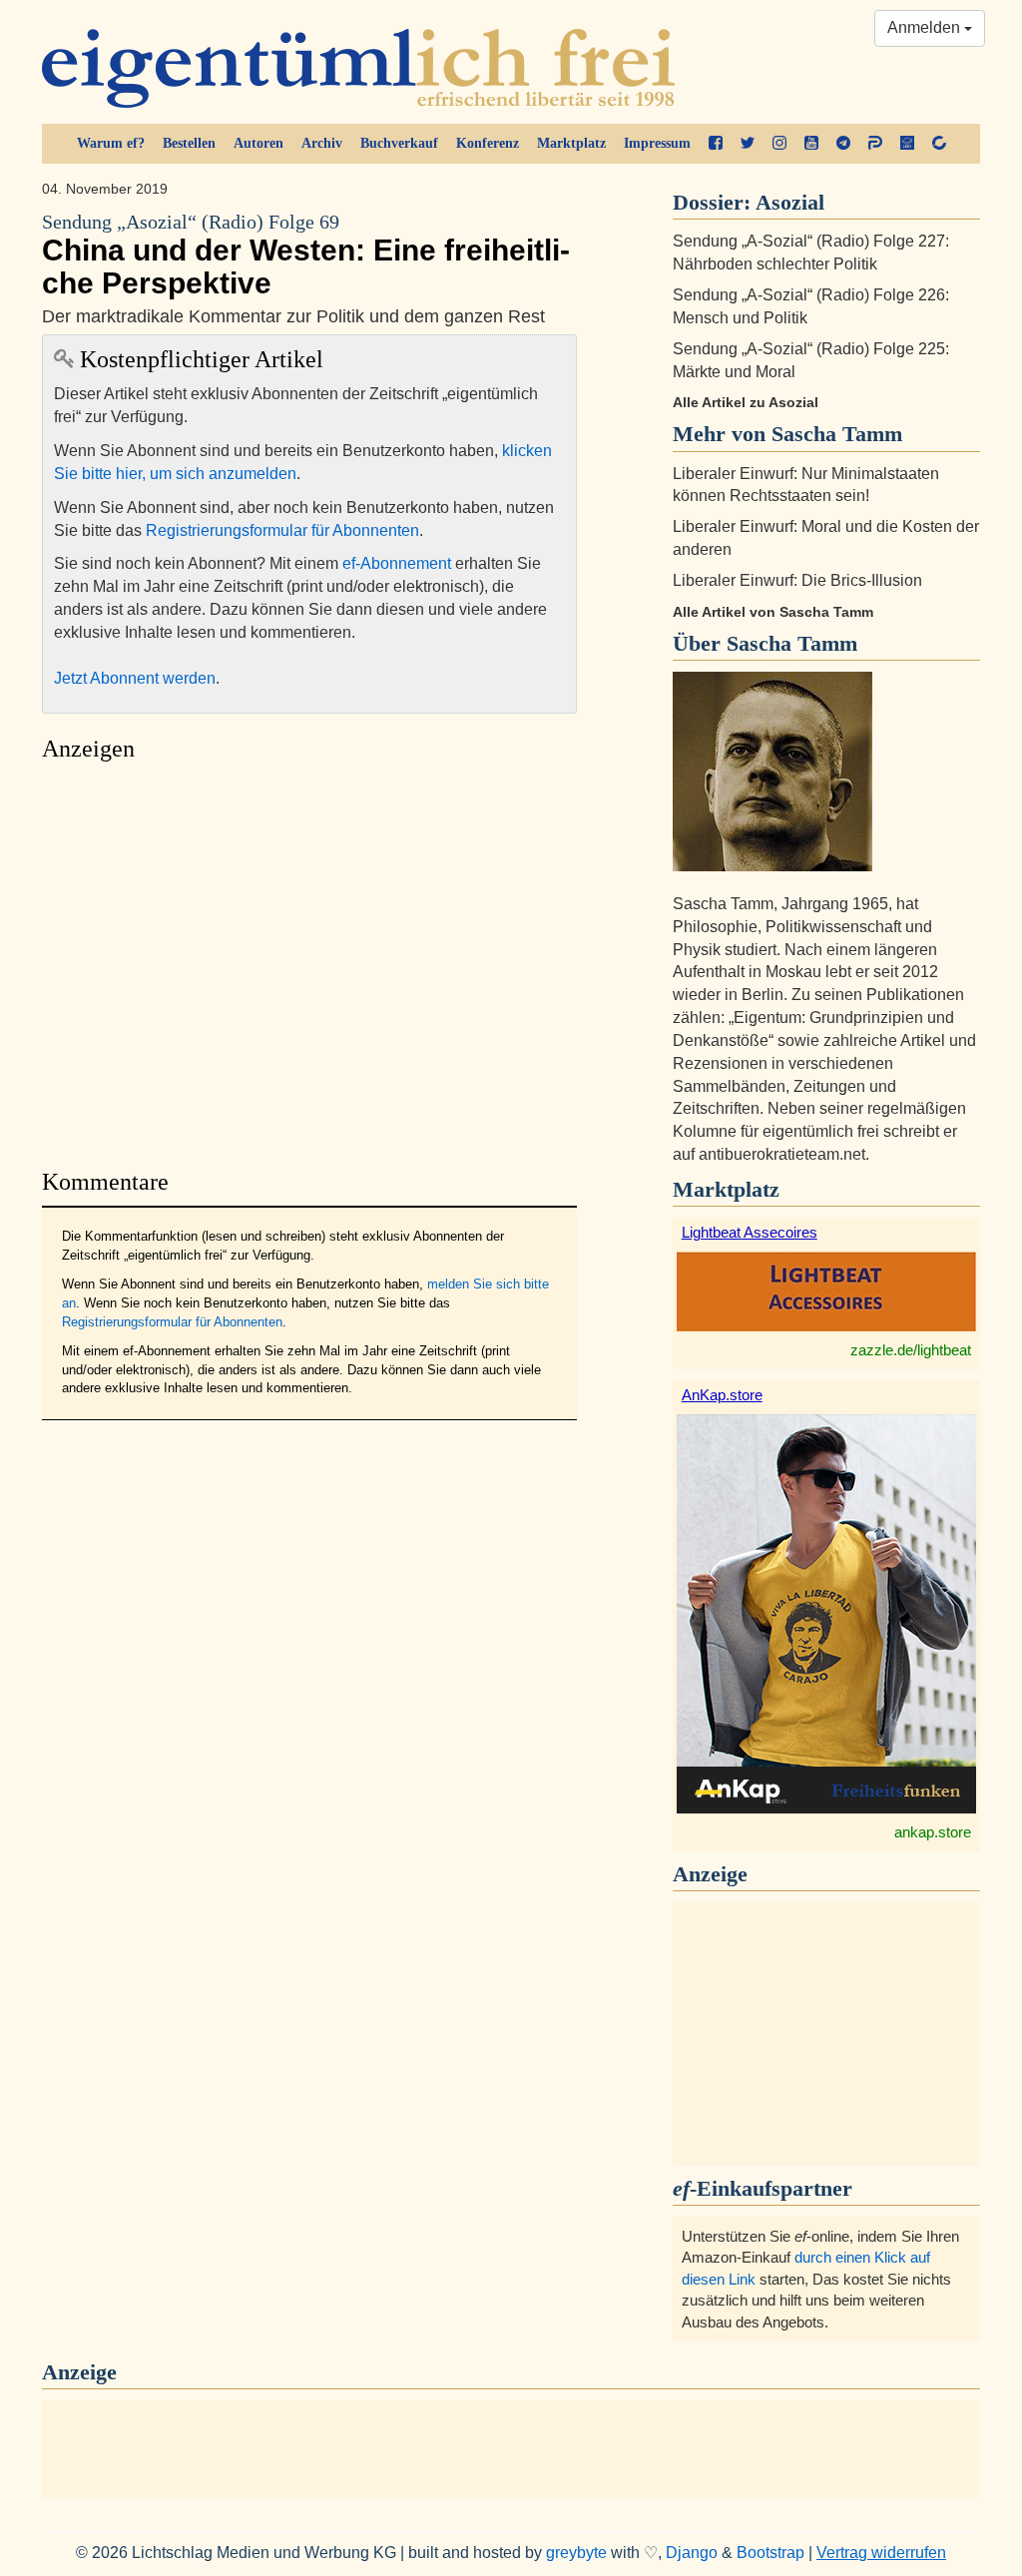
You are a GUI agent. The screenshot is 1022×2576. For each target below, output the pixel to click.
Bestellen (189, 143)
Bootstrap (770, 2553)
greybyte (576, 2553)
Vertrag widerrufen (881, 2553)
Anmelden (926, 27)
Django (692, 2553)
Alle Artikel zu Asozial (746, 402)
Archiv (322, 143)
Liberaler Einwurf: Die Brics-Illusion (797, 580)
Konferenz (488, 143)
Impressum (657, 143)
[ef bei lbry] (907, 144)
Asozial (790, 202)
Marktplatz (571, 143)
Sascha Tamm (792, 643)
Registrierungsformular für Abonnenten (282, 530)
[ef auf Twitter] (748, 144)
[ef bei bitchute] (939, 144)
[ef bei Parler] (875, 144)
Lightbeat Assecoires (750, 1232)
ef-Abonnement (397, 563)
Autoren (258, 143)
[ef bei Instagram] (779, 144)
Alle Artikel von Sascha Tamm (773, 612)
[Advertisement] (309, 960)
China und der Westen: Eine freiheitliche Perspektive (306, 256)
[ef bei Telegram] (843, 144)
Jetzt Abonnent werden (135, 678)
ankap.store (933, 1832)
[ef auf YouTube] (811, 144)
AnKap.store (722, 1395)
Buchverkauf (399, 143)
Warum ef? (111, 143)
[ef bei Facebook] (716, 144)
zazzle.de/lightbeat (911, 1350)
